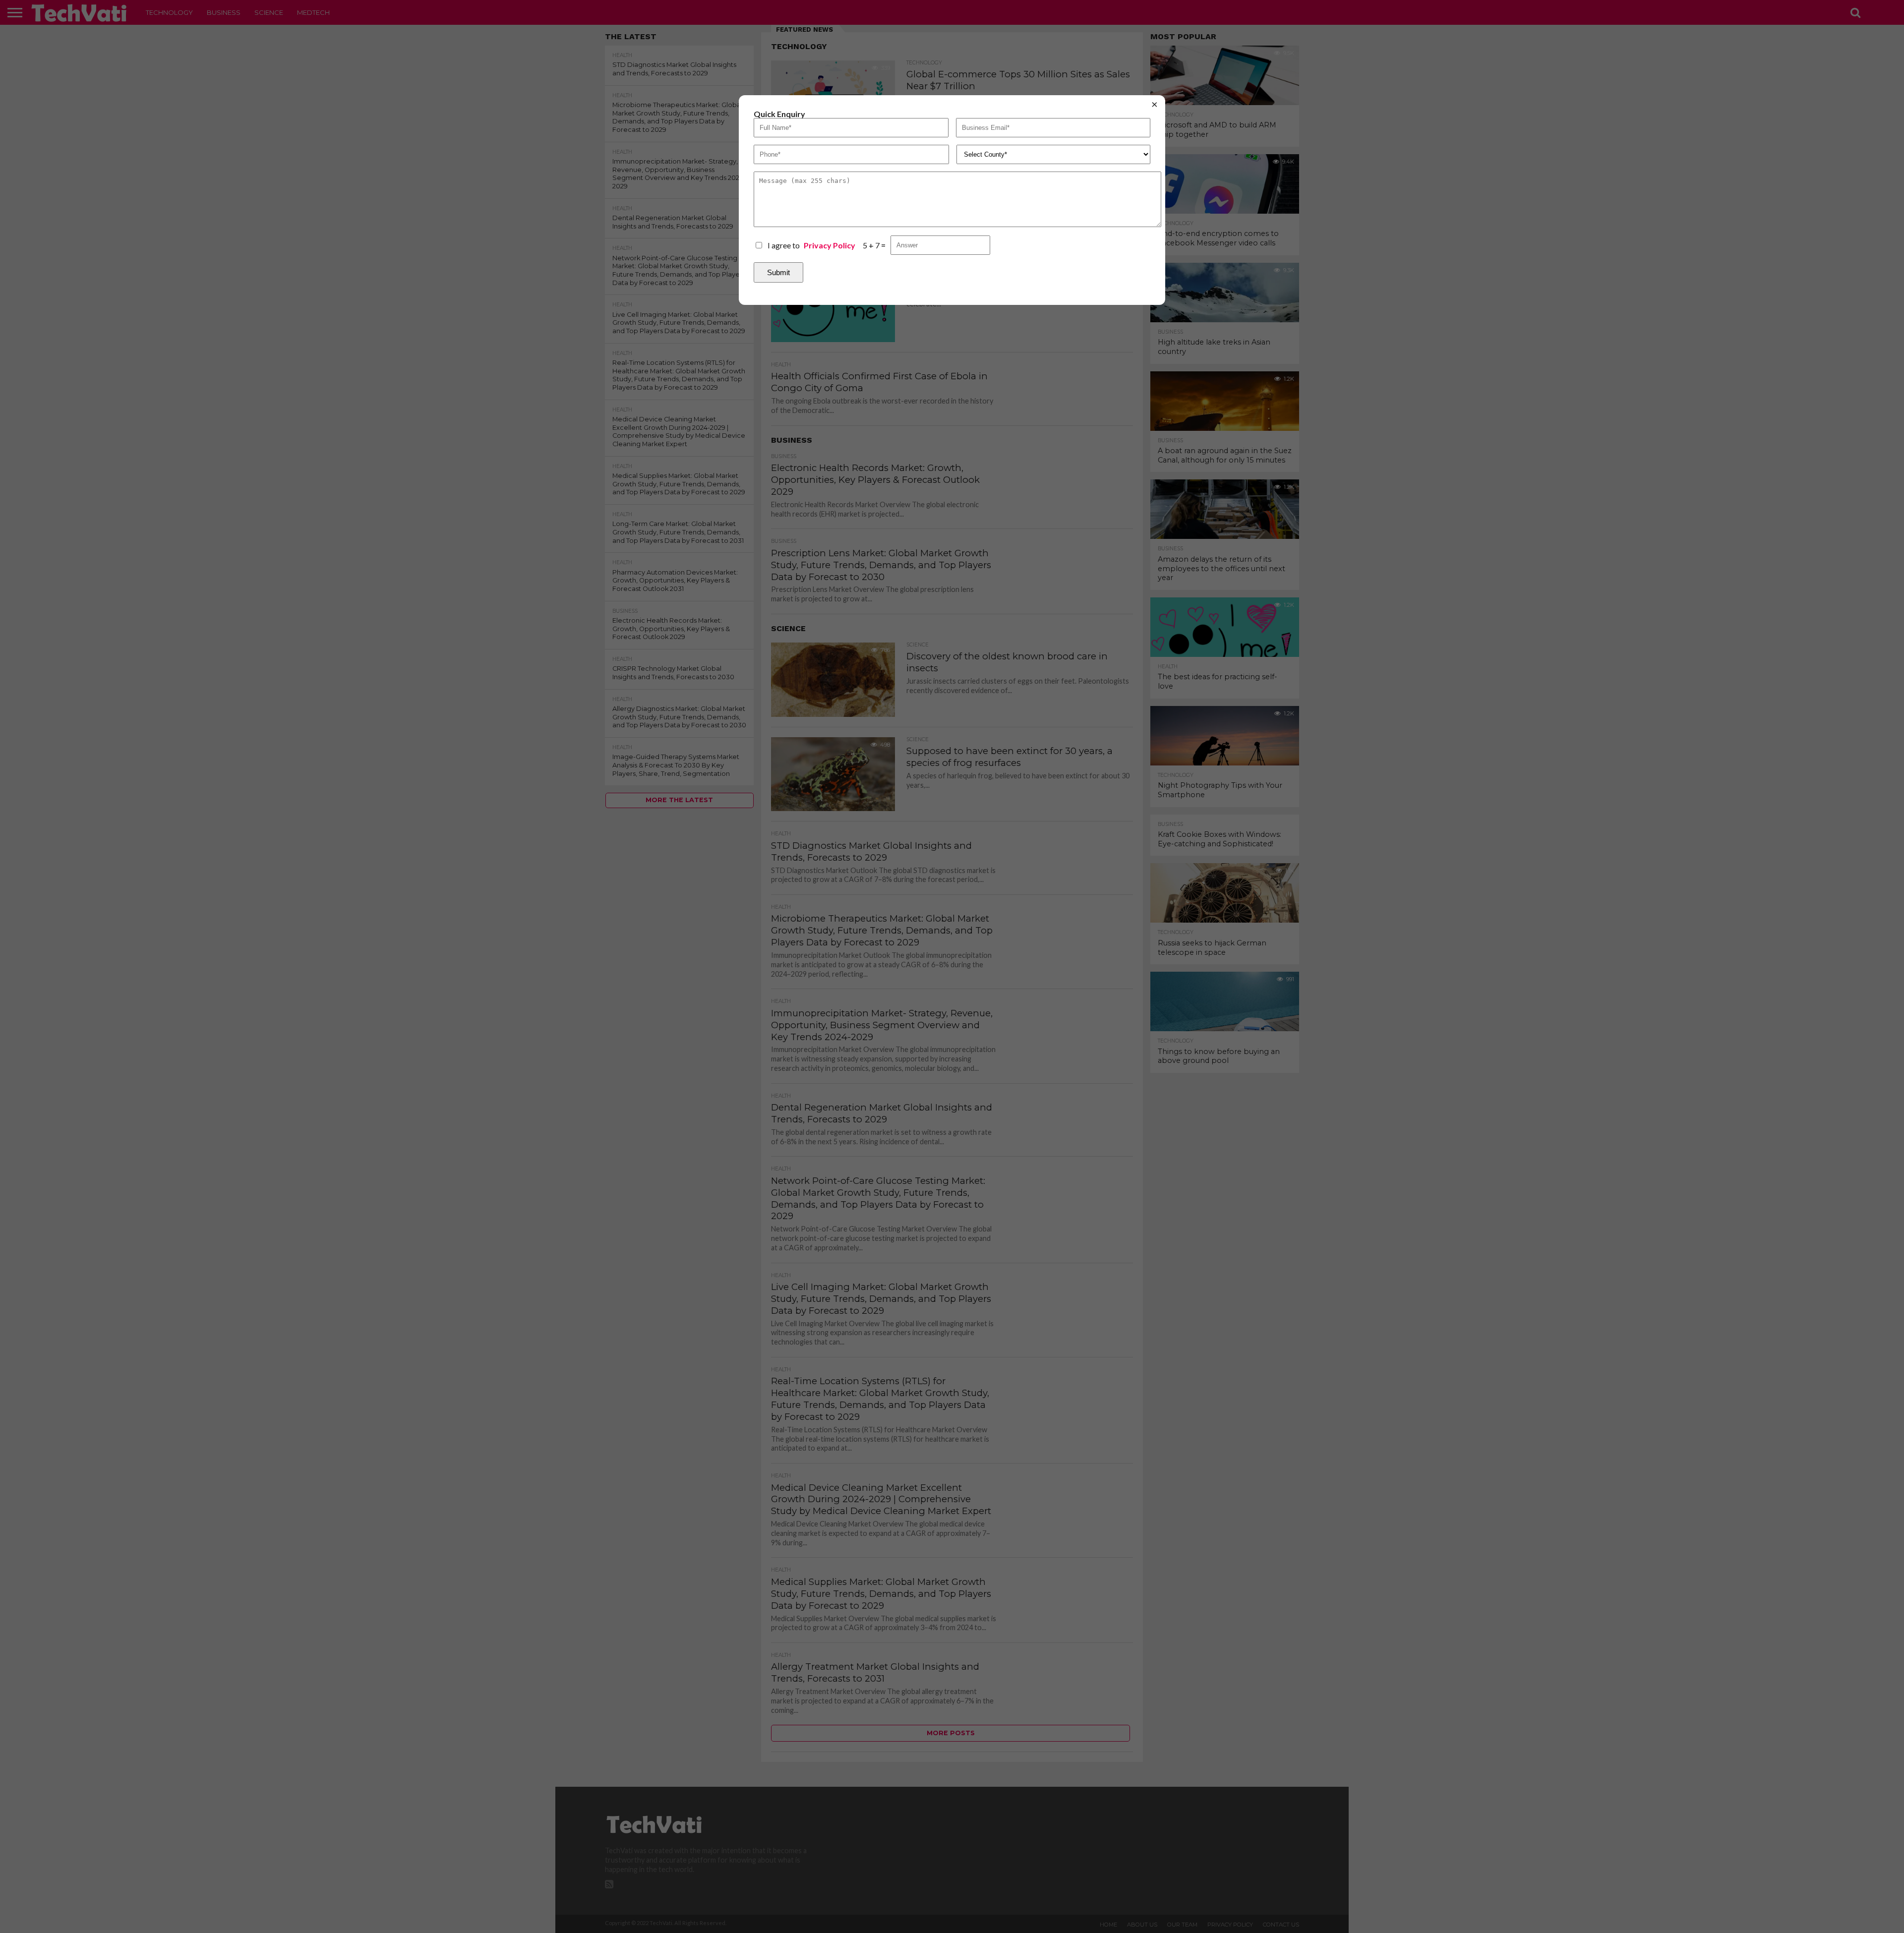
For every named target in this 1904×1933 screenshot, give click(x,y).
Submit (778, 272)
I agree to (811, 245)
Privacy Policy (830, 245)
